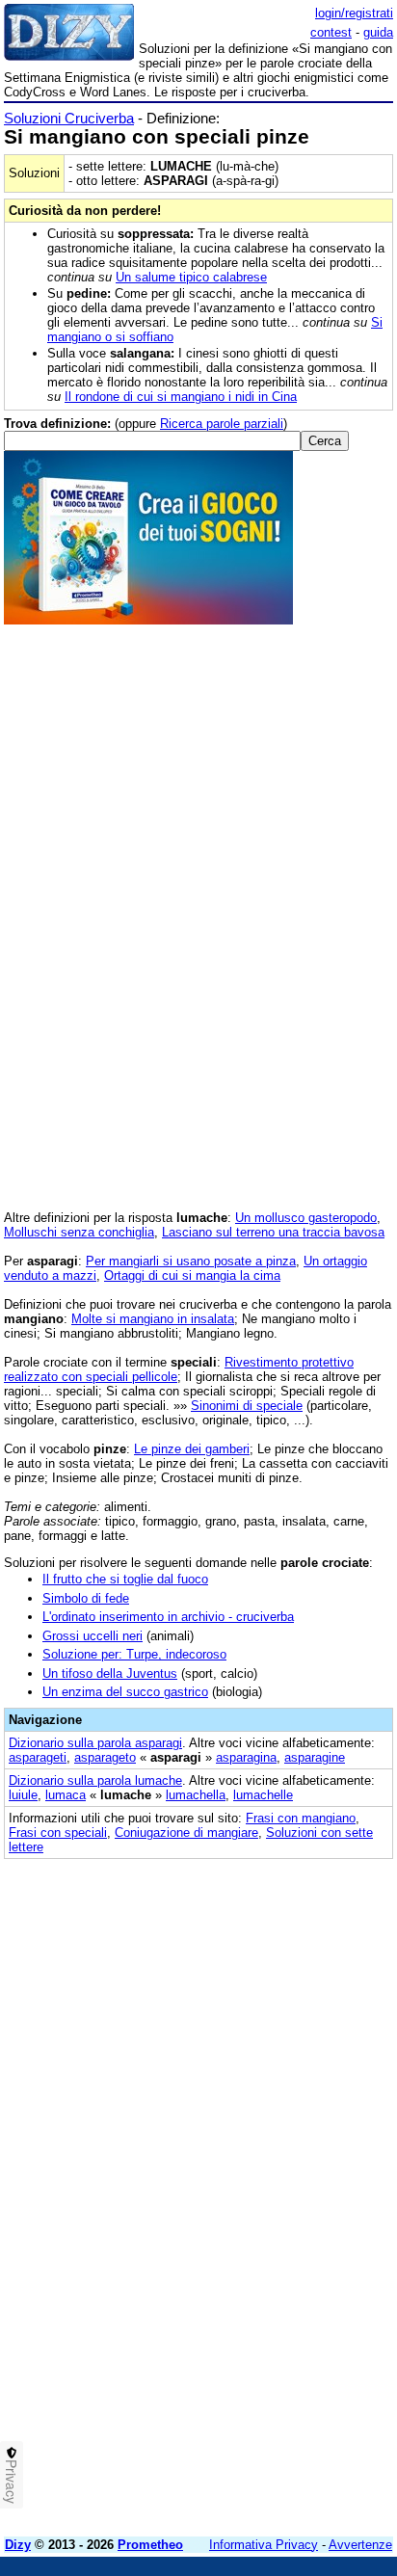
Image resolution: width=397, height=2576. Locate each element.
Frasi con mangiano (301, 1818)
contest (331, 32)
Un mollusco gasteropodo (306, 1218)
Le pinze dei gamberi (192, 1449)
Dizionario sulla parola (95, 1743)
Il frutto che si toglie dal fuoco (125, 1579)
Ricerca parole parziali (222, 424)
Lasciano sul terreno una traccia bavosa (273, 1232)
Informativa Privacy (264, 2545)
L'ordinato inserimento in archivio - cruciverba (168, 1617)
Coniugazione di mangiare (186, 1832)
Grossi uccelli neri (93, 1636)
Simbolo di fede (86, 1598)
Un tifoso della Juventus (110, 1673)
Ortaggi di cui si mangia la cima (192, 1275)
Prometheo (150, 2545)
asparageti (38, 1757)
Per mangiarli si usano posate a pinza (191, 1261)
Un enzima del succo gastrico (125, 1692)
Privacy (12, 2482)
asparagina (246, 1757)
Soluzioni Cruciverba (69, 118)
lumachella (196, 1795)
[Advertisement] (198, 2324)
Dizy (18, 2545)
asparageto (105, 1757)
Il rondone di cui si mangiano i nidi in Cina (181, 397)
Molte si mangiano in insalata (153, 1319)
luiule (23, 1795)
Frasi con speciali (58, 1832)
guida (378, 32)
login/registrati (354, 13)
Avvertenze (360, 2545)
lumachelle (263, 1795)
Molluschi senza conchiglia (79, 1232)
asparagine (315, 1757)
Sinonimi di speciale (247, 1406)
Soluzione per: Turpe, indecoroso (134, 1654)
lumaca (66, 1795)
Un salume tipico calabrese (191, 277)
